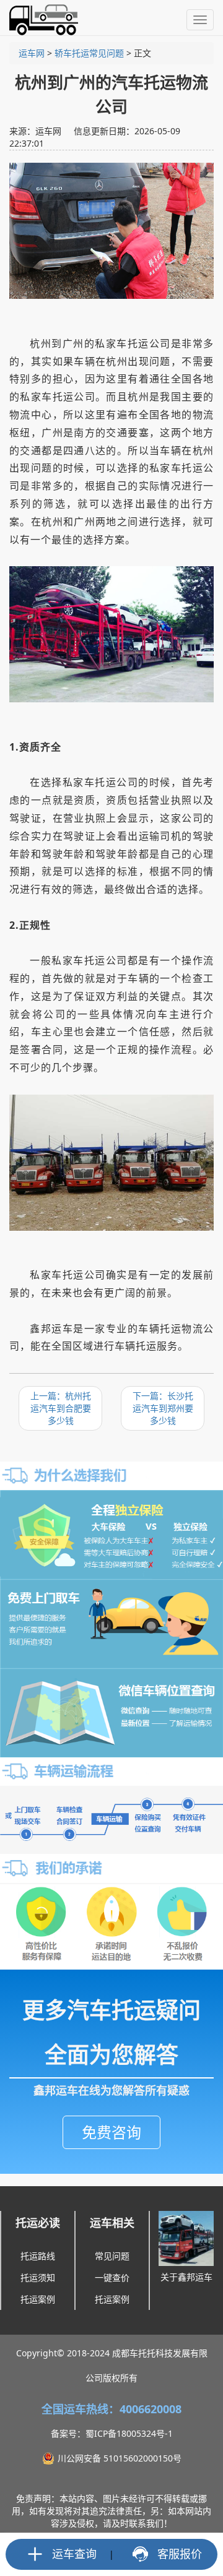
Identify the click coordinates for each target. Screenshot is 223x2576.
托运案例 (38, 2299)
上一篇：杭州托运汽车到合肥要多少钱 (61, 1408)
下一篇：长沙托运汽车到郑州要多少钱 (163, 1408)
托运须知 (38, 2277)
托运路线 (38, 2256)
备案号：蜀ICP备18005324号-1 (112, 2433)
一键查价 (112, 2277)
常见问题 (112, 2256)
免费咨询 (111, 2132)
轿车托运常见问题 (89, 53)
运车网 (32, 53)
